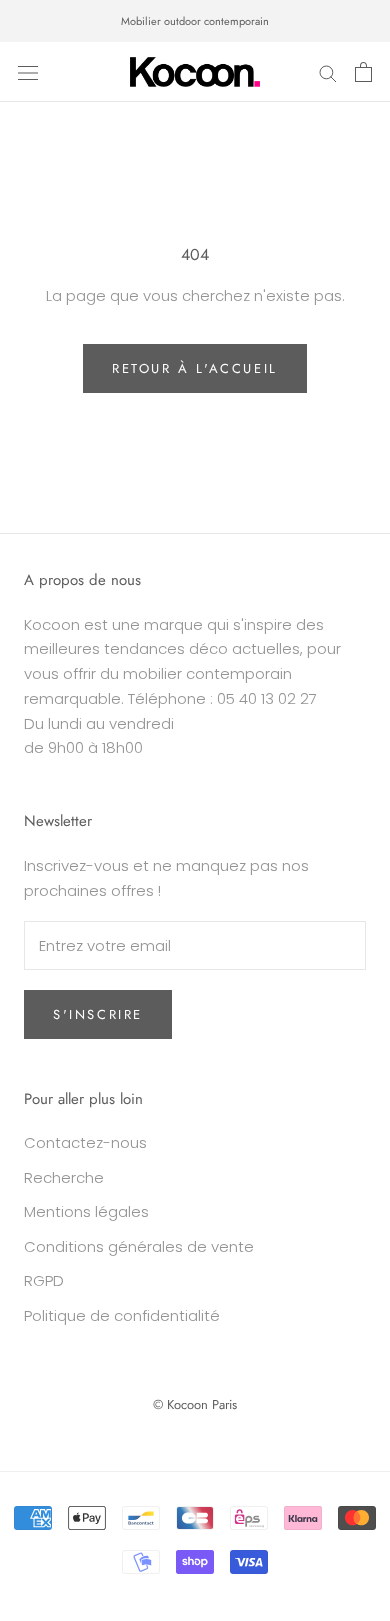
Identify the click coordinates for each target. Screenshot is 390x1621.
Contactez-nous (85, 1142)
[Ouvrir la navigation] (28, 72)
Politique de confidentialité (122, 1315)
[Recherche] (328, 71)
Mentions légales (86, 1211)
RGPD (44, 1280)
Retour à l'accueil (195, 368)
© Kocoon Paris (195, 1404)
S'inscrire (98, 1014)
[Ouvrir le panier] (363, 72)
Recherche (64, 1177)
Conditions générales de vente (139, 1246)
